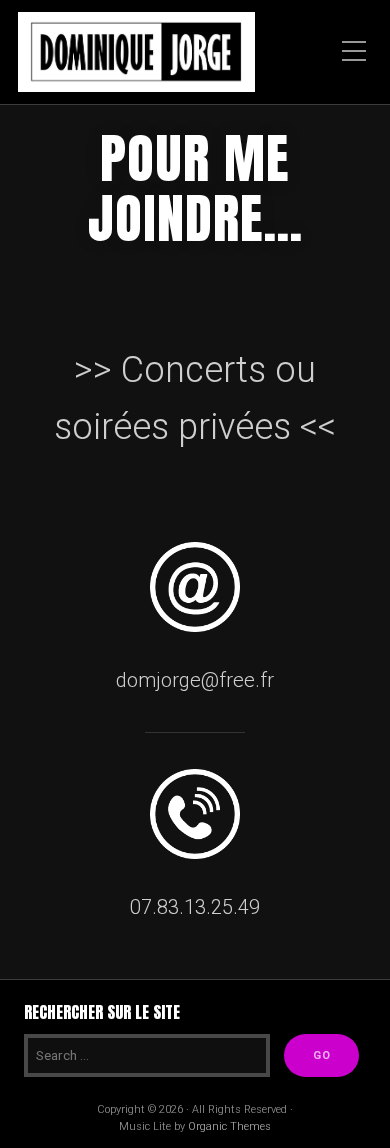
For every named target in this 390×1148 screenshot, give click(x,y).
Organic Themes (229, 1126)
